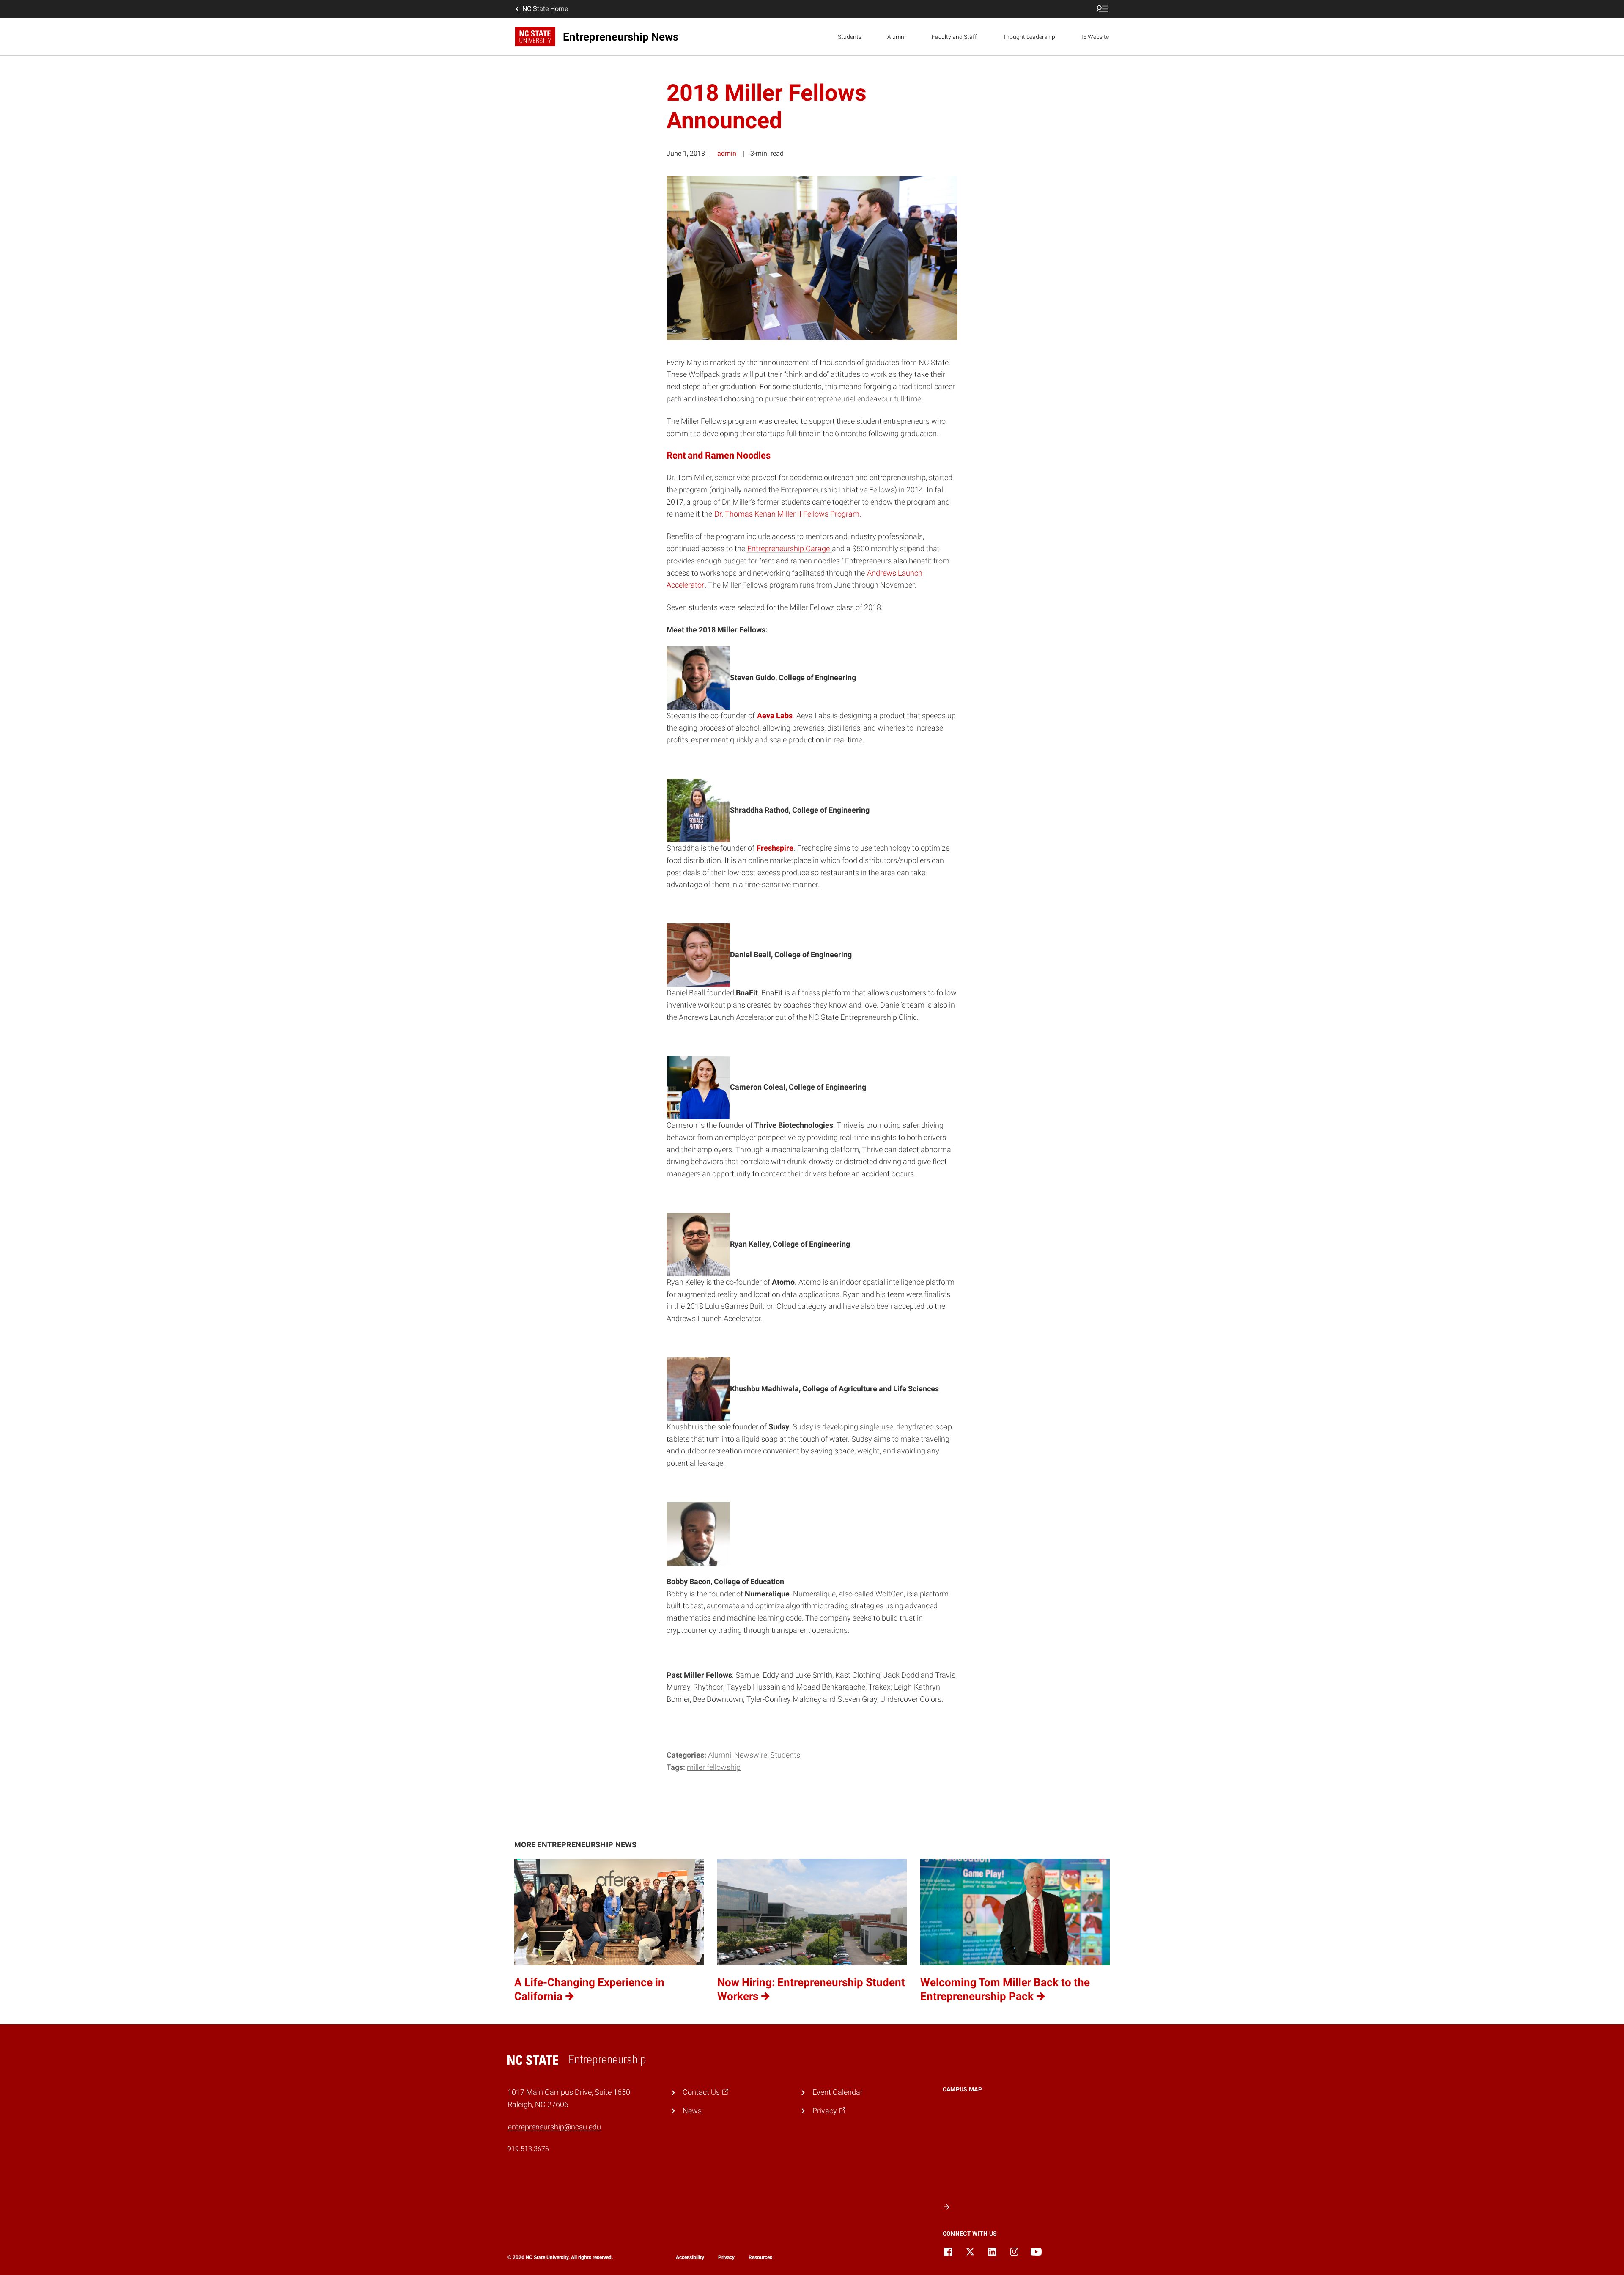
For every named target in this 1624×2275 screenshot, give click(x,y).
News (692, 2111)
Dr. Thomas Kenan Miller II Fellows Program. (788, 514)
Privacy (726, 2257)
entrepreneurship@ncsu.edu (554, 2127)
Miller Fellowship (714, 1767)
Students (850, 37)
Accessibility (690, 2257)
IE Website (1095, 37)
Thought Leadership (1029, 37)
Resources (760, 2257)
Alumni (896, 37)
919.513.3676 (528, 2149)
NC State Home (545, 9)
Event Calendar (838, 2092)
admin (727, 153)
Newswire (751, 1755)
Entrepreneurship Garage (789, 548)
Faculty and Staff (954, 37)
